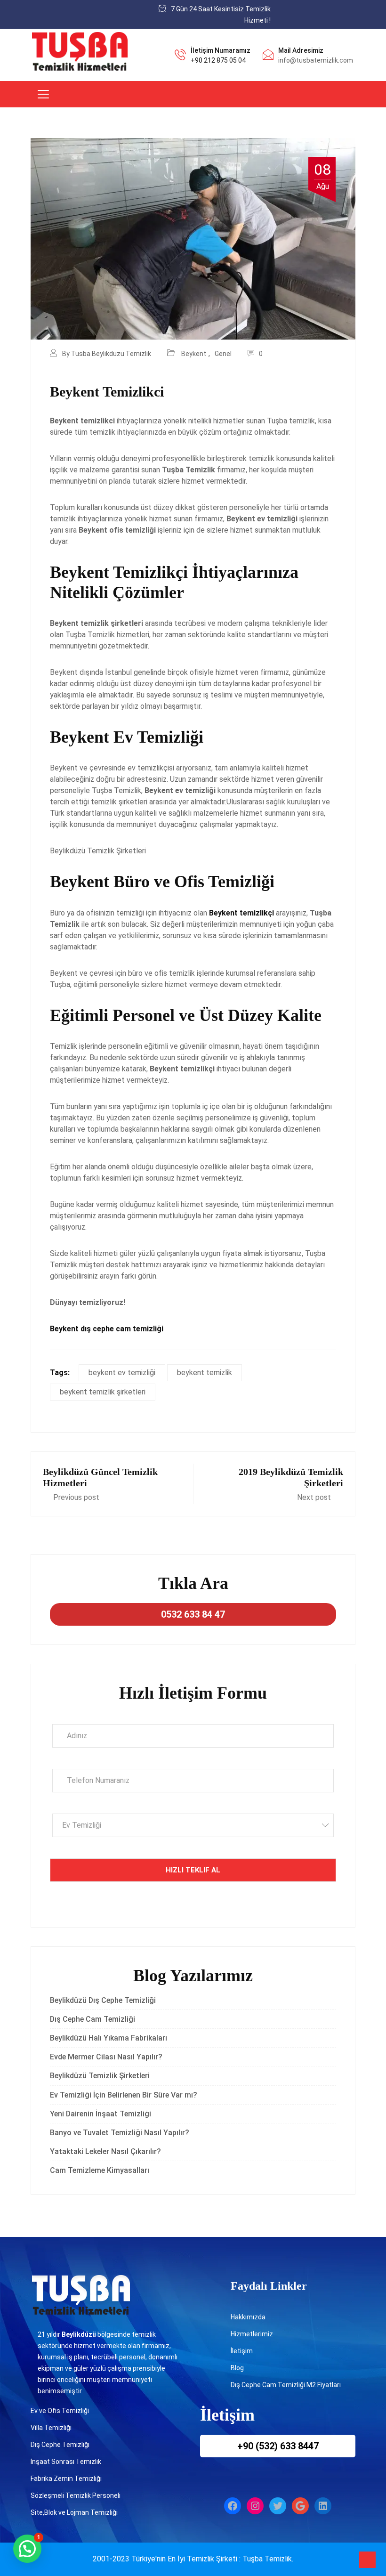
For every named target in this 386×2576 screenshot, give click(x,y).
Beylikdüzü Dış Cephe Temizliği (103, 2000)
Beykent (194, 354)
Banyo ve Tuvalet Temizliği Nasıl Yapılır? (120, 2133)
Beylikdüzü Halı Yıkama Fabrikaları (109, 2038)
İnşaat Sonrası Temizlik (66, 2462)
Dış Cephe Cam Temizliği (92, 2019)
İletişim (242, 2351)
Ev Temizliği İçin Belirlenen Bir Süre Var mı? (124, 2095)
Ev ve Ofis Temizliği (60, 2411)
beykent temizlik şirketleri (103, 1392)
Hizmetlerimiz (252, 2334)
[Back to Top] (367, 2560)
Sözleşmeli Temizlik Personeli (76, 2495)
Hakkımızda (248, 2317)
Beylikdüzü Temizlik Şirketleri (100, 2076)
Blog (237, 2368)
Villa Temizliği (51, 2428)
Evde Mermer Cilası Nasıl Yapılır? (106, 2057)
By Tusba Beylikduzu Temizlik (107, 354)
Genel (223, 354)
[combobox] (193, 1825)
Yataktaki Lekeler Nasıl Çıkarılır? (105, 2151)
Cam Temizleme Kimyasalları (101, 2170)
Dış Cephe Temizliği (60, 2445)
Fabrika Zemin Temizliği (66, 2479)
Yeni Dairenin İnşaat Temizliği (101, 2114)
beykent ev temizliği (122, 1373)
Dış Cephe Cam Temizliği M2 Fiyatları (286, 2385)
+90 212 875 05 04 (218, 60)
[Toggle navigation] (43, 94)
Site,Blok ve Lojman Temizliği (74, 2512)
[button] (27, 2549)
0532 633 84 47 (193, 1614)
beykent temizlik (205, 1373)
